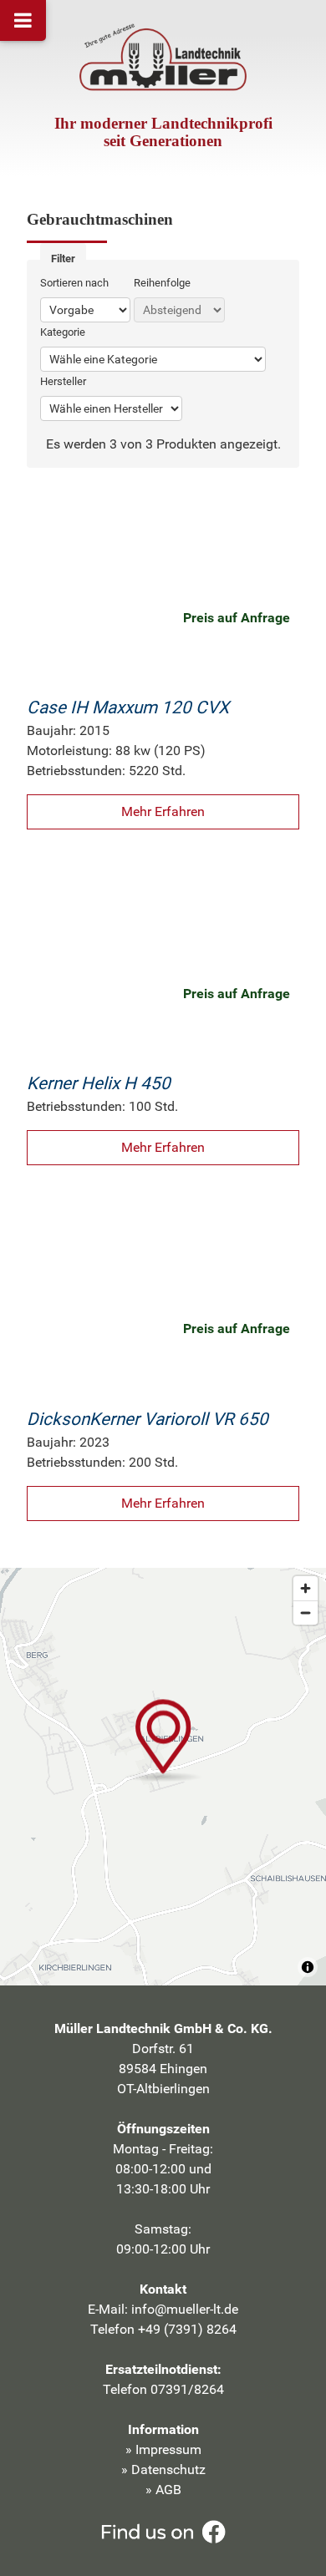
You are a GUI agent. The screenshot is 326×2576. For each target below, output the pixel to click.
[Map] (163, 1777)
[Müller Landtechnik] (163, 60)
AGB (168, 2490)
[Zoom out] (306, 1613)
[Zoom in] (306, 1588)
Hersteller (63, 381)
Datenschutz (168, 2470)
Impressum (168, 2449)
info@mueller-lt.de (185, 2309)
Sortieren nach (74, 283)
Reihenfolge (162, 283)
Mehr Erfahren (163, 811)
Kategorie (63, 332)
